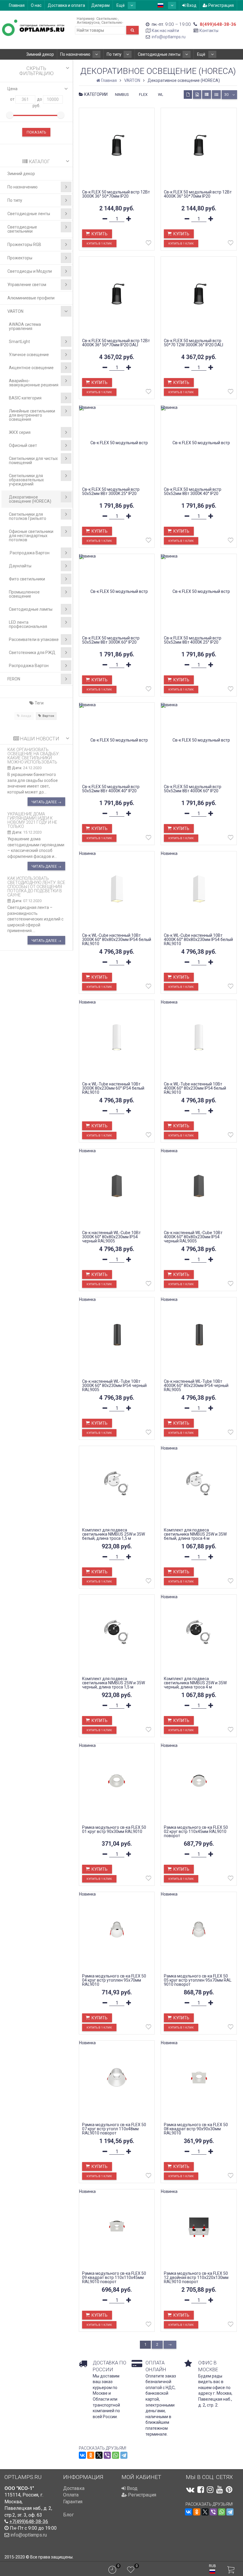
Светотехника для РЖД (32, 653)
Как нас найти (165, 31)
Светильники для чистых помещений (33, 461)
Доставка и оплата (66, 5)
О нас (36, 5)
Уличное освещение (29, 355)
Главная (17, 5)
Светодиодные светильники (22, 229)
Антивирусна (88, 22)
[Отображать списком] (207, 95)
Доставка (74, 2488)
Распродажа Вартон (29, 666)
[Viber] (107, 2455)
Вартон (48, 716)
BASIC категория (25, 398)
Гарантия (73, 2502)
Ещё (121, 5)
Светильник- (107, 19)
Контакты (209, 31)
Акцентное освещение (31, 368)
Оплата (71, 2495)
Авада (26, 716)
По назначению (75, 54)
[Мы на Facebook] (201, 2490)
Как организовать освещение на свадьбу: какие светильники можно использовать (33, 756)
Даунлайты (20, 566)
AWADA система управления (25, 326)
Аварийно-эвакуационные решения (34, 383)
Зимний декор (40, 54)
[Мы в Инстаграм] (210, 2490)
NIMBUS (122, 95)
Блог (68, 2515)
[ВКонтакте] (82, 2455)
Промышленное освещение (24, 594)
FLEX (143, 95)
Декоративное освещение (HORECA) (30, 499)
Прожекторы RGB (24, 245)
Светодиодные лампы (31, 609)
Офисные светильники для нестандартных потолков (31, 536)
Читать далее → (46, 802)
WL (161, 95)
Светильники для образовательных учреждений (26, 480)
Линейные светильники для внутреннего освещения (32, 415)
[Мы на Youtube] (220, 2490)
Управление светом (27, 285)
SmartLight (19, 342)
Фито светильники (27, 579)
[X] (99, 2455)
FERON (14, 679)
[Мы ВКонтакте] (190, 2490)
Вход (191, 5)
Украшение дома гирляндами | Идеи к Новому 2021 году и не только (32, 820)
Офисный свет (23, 445)
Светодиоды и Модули (30, 271)
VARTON (15, 311)
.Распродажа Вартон (29, 553)
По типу (114, 54)
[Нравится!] (148, 244)
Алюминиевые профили (31, 298)
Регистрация (221, 5)
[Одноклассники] (91, 2455)
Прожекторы (20, 258)
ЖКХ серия (20, 432)
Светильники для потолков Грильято (28, 516)
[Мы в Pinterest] (229, 2490)
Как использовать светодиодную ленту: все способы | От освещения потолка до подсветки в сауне (36, 887)
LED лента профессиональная (28, 624)
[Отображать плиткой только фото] (197, 95)
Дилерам (100, 5)
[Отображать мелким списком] (216, 95)
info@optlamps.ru (169, 37)
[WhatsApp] (116, 2455)
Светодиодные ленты (159, 54)
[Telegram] (124, 2455)
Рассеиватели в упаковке (34, 639)
